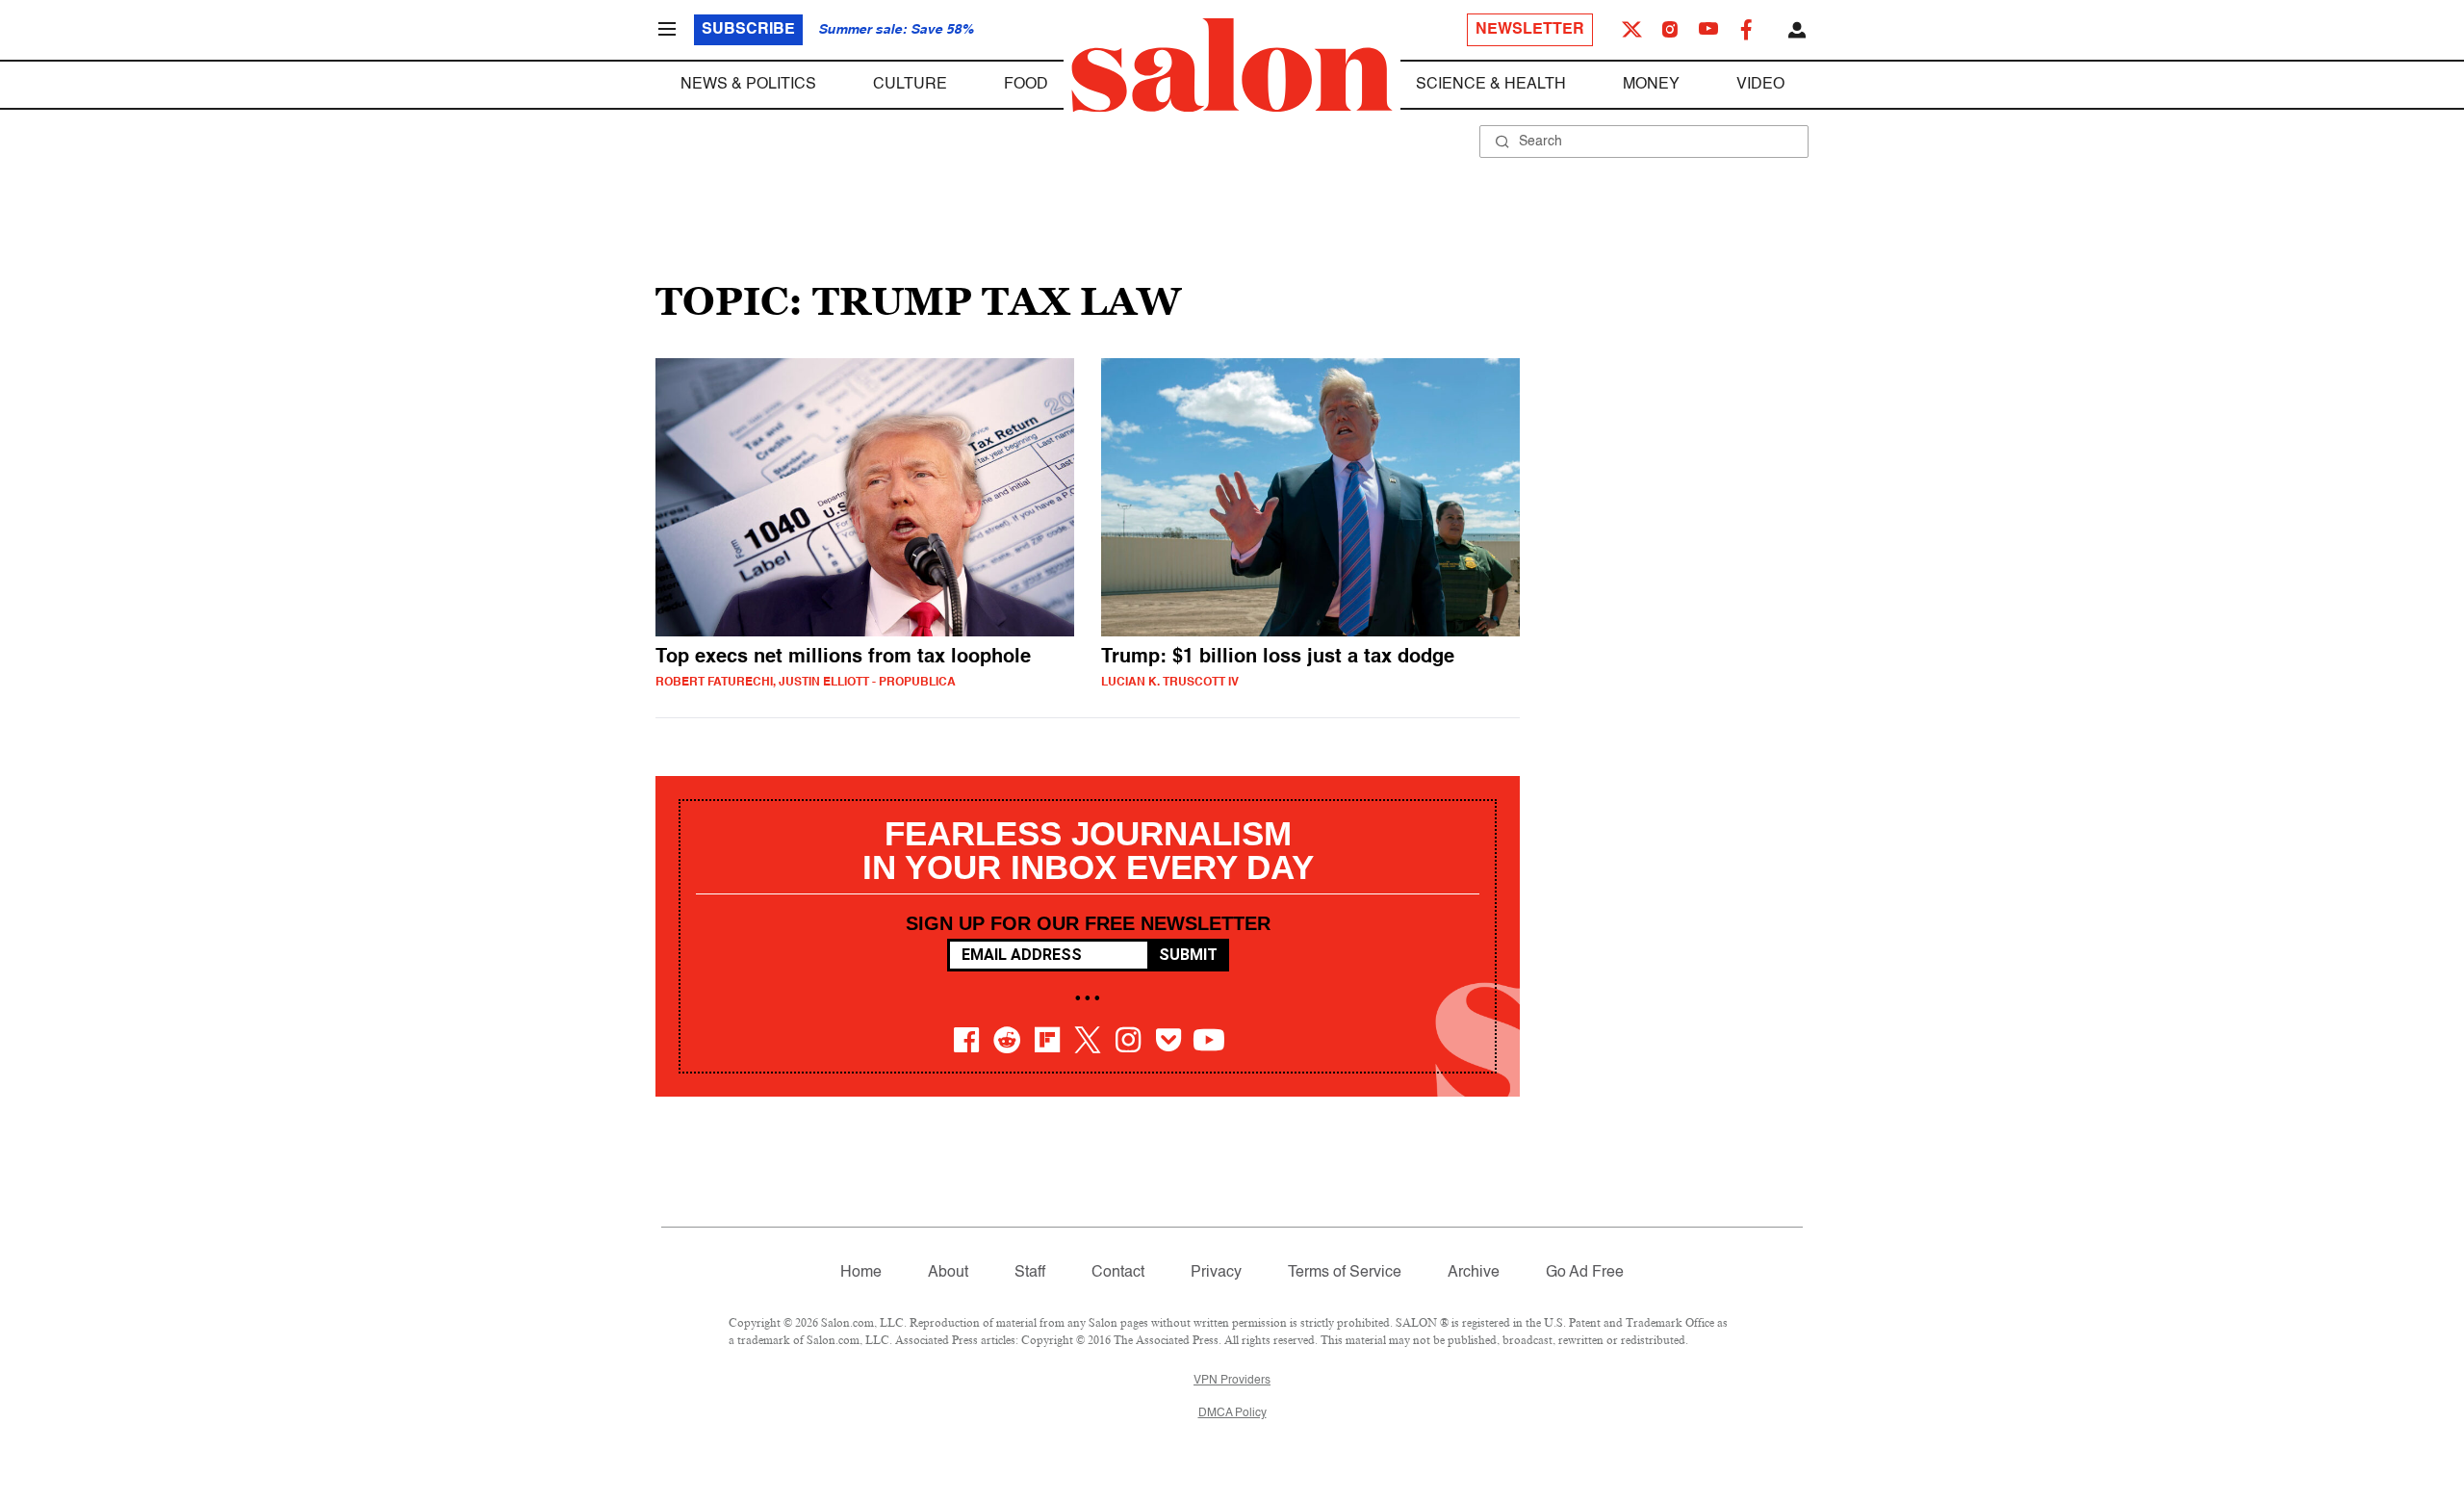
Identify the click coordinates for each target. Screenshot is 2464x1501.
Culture (910, 85)
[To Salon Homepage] (1232, 65)
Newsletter (1530, 30)
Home (861, 1273)
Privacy (1216, 1273)
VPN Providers (1232, 1381)
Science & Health (1491, 85)
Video (1760, 85)
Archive (1474, 1273)
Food (1026, 85)
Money (1651, 85)
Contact (1118, 1273)
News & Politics (748, 85)
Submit (1188, 955)
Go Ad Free (1585, 1273)
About (948, 1273)
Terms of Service (1345, 1273)
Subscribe (748, 30)
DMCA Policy (1232, 1413)
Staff (1030, 1273)
